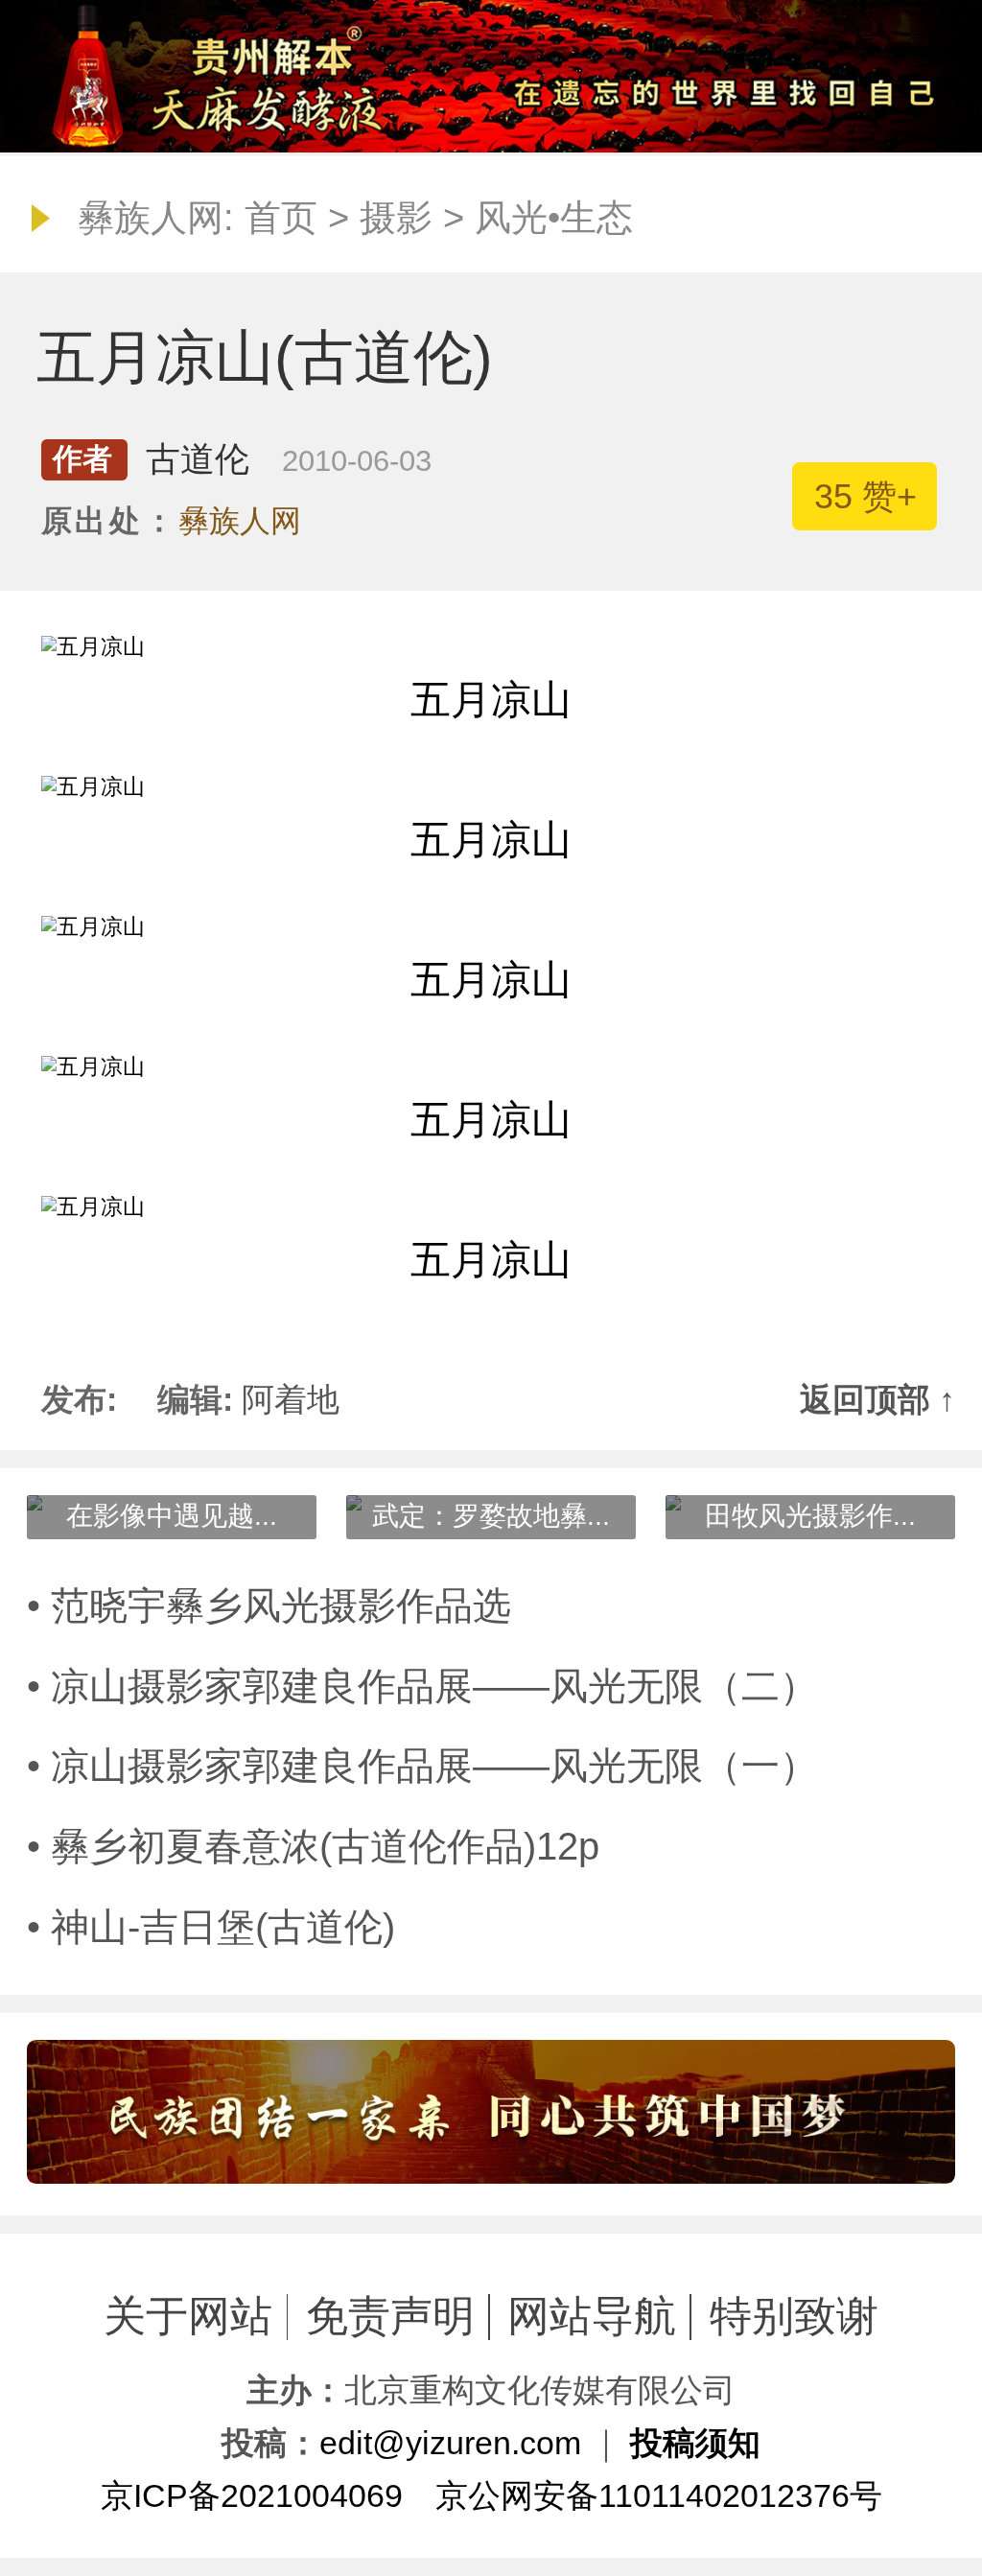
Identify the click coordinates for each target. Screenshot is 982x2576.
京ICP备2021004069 (252, 2495)
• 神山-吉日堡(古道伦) (211, 1927)
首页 (281, 218)
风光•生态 (554, 218)
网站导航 (592, 2316)
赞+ (865, 496)
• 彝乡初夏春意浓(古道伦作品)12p (313, 1846)
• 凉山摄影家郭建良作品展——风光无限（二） (422, 1686)
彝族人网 (240, 521)
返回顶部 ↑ (877, 1399)
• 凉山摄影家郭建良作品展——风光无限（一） (422, 1766)
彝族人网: (156, 218)
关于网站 (188, 2316)
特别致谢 (794, 2316)
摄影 (396, 218)
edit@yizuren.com (450, 2443)
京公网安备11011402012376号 (659, 2495)
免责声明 (390, 2316)
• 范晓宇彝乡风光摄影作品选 (269, 1605)
